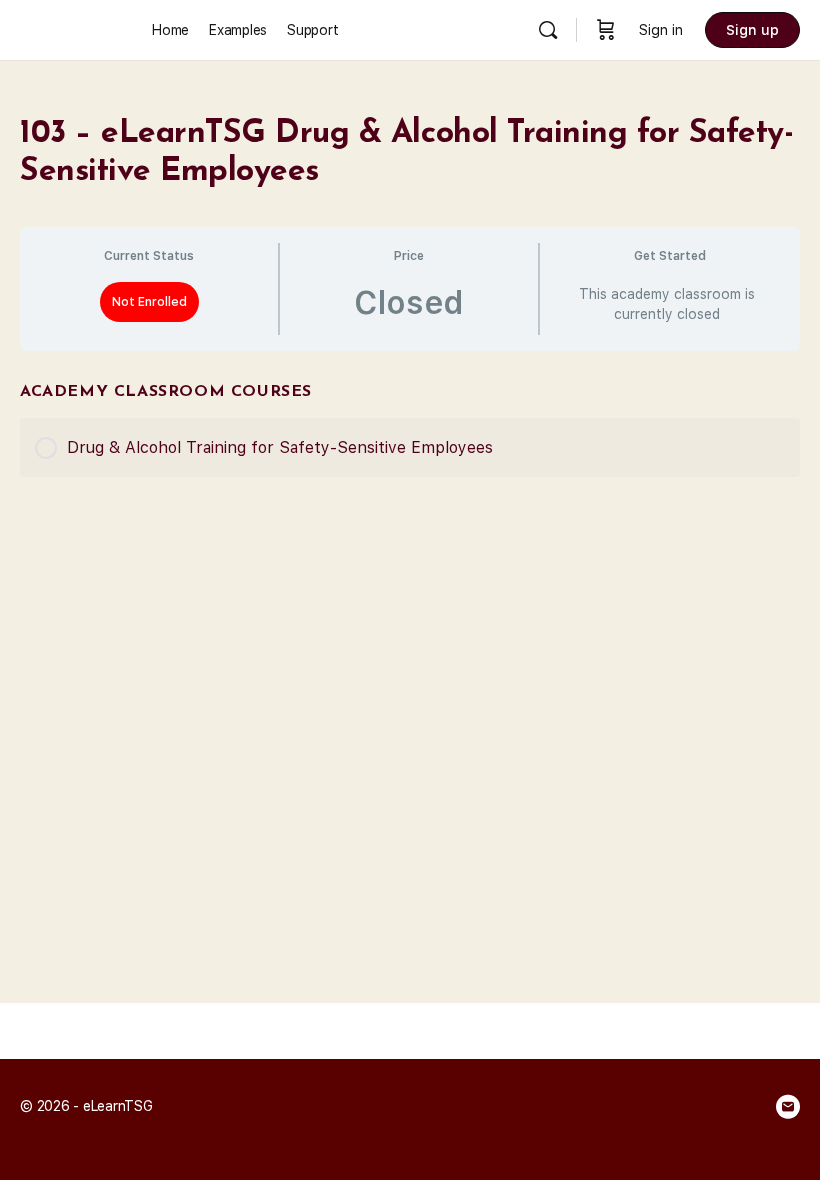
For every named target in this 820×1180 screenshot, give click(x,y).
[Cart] (606, 30)
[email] (788, 1107)
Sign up (752, 30)
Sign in (661, 30)
